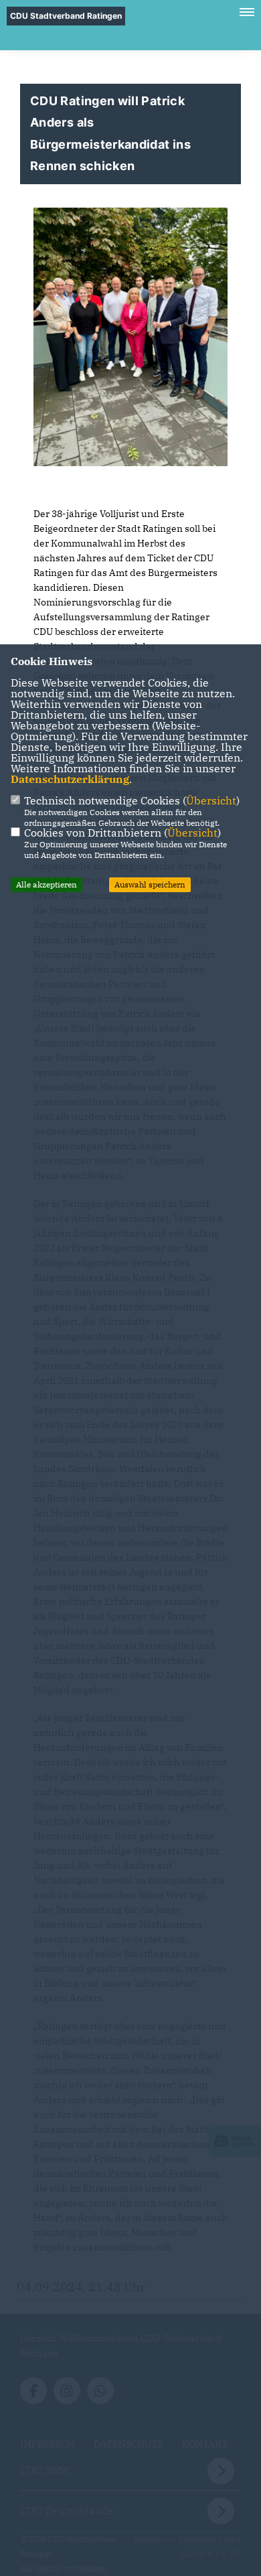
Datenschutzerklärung (70, 779)
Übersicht (211, 800)
